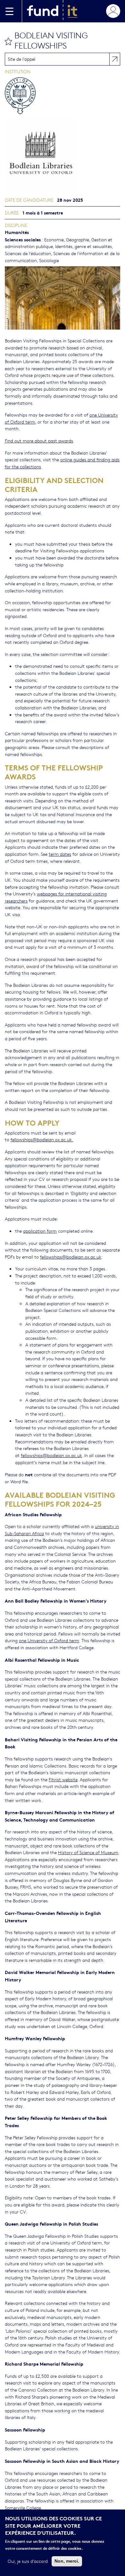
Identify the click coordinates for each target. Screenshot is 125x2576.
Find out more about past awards (39, 441)
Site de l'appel (21, 59)
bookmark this (8, 41)
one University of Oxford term (49, 1640)
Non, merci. (67, 2561)
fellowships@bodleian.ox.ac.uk (71, 1257)
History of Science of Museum (88, 1852)
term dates (60, 854)
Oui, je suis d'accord (28, 2561)
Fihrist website (63, 1779)
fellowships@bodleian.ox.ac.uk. (42, 1139)
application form (40, 1231)
